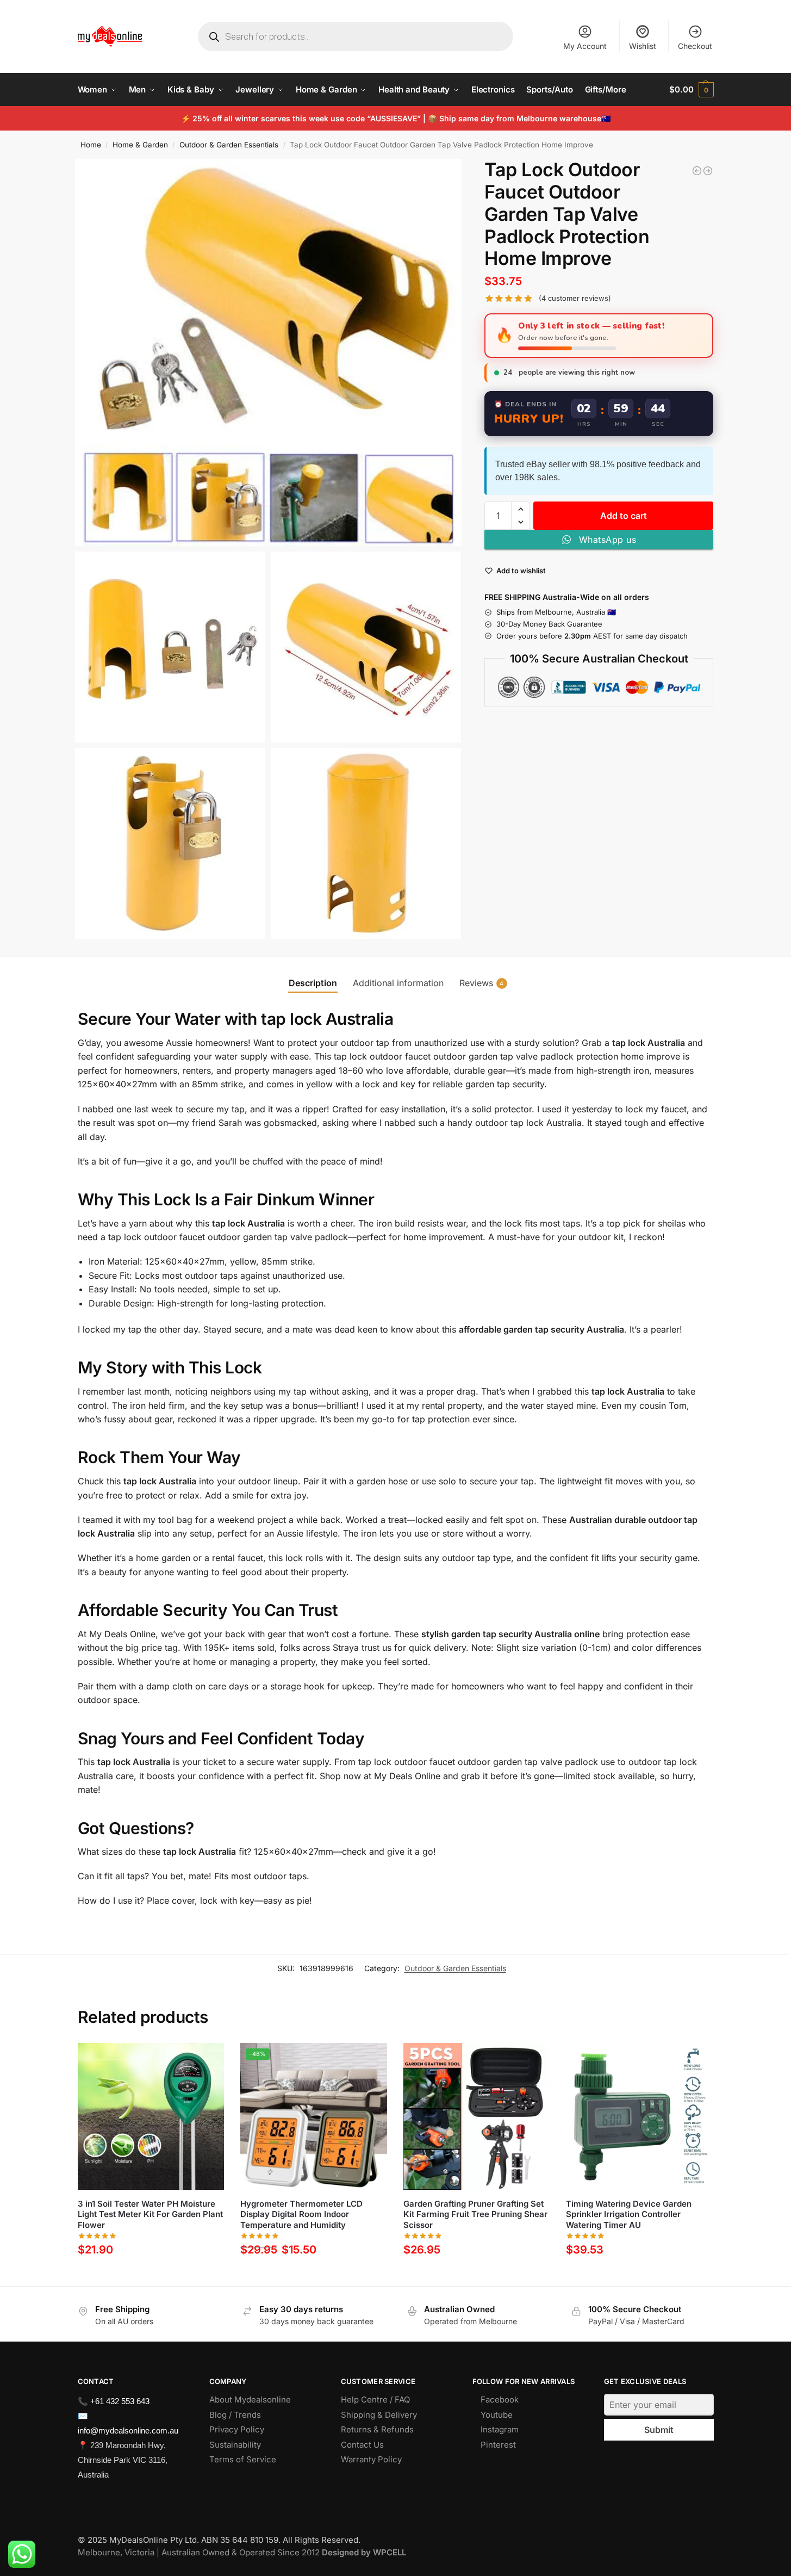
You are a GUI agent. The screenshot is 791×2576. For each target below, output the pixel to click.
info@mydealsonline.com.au (128, 2431)
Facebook (500, 2399)
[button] (691, 90)
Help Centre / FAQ (375, 2399)
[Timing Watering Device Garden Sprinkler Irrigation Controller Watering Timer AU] (639, 2116)
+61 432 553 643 (120, 2401)
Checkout (695, 46)
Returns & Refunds (377, 2429)
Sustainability (235, 2445)
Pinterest (498, 2445)
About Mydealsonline (251, 2399)
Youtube (497, 2415)
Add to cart (624, 516)
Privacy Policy (237, 2429)
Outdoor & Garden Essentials (229, 145)
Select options (313, 2275)
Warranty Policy (371, 2459)
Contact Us (362, 2445)
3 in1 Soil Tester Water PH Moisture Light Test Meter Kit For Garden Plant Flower (150, 2214)
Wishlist (643, 46)
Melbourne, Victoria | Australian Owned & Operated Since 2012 (242, 2552)
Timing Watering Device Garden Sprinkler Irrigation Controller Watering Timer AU (629, 2214)
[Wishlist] (208, 2059)
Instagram (500, 2429)
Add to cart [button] (151, 2275)
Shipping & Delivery (379, 2415)
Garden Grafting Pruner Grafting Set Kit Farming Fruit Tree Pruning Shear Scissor (475, 2214)
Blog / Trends (235, 2415)
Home (91, 145)
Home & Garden (140, 145)
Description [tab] (313, 983)
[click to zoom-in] (269, 352)
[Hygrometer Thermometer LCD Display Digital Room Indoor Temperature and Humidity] (697, 171)
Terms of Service (243, 2459)
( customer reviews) (575, 298)
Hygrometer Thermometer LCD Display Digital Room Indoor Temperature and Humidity (301, 2214)
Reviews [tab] (482, 983)
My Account (585, 46)
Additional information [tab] (398, 983)
